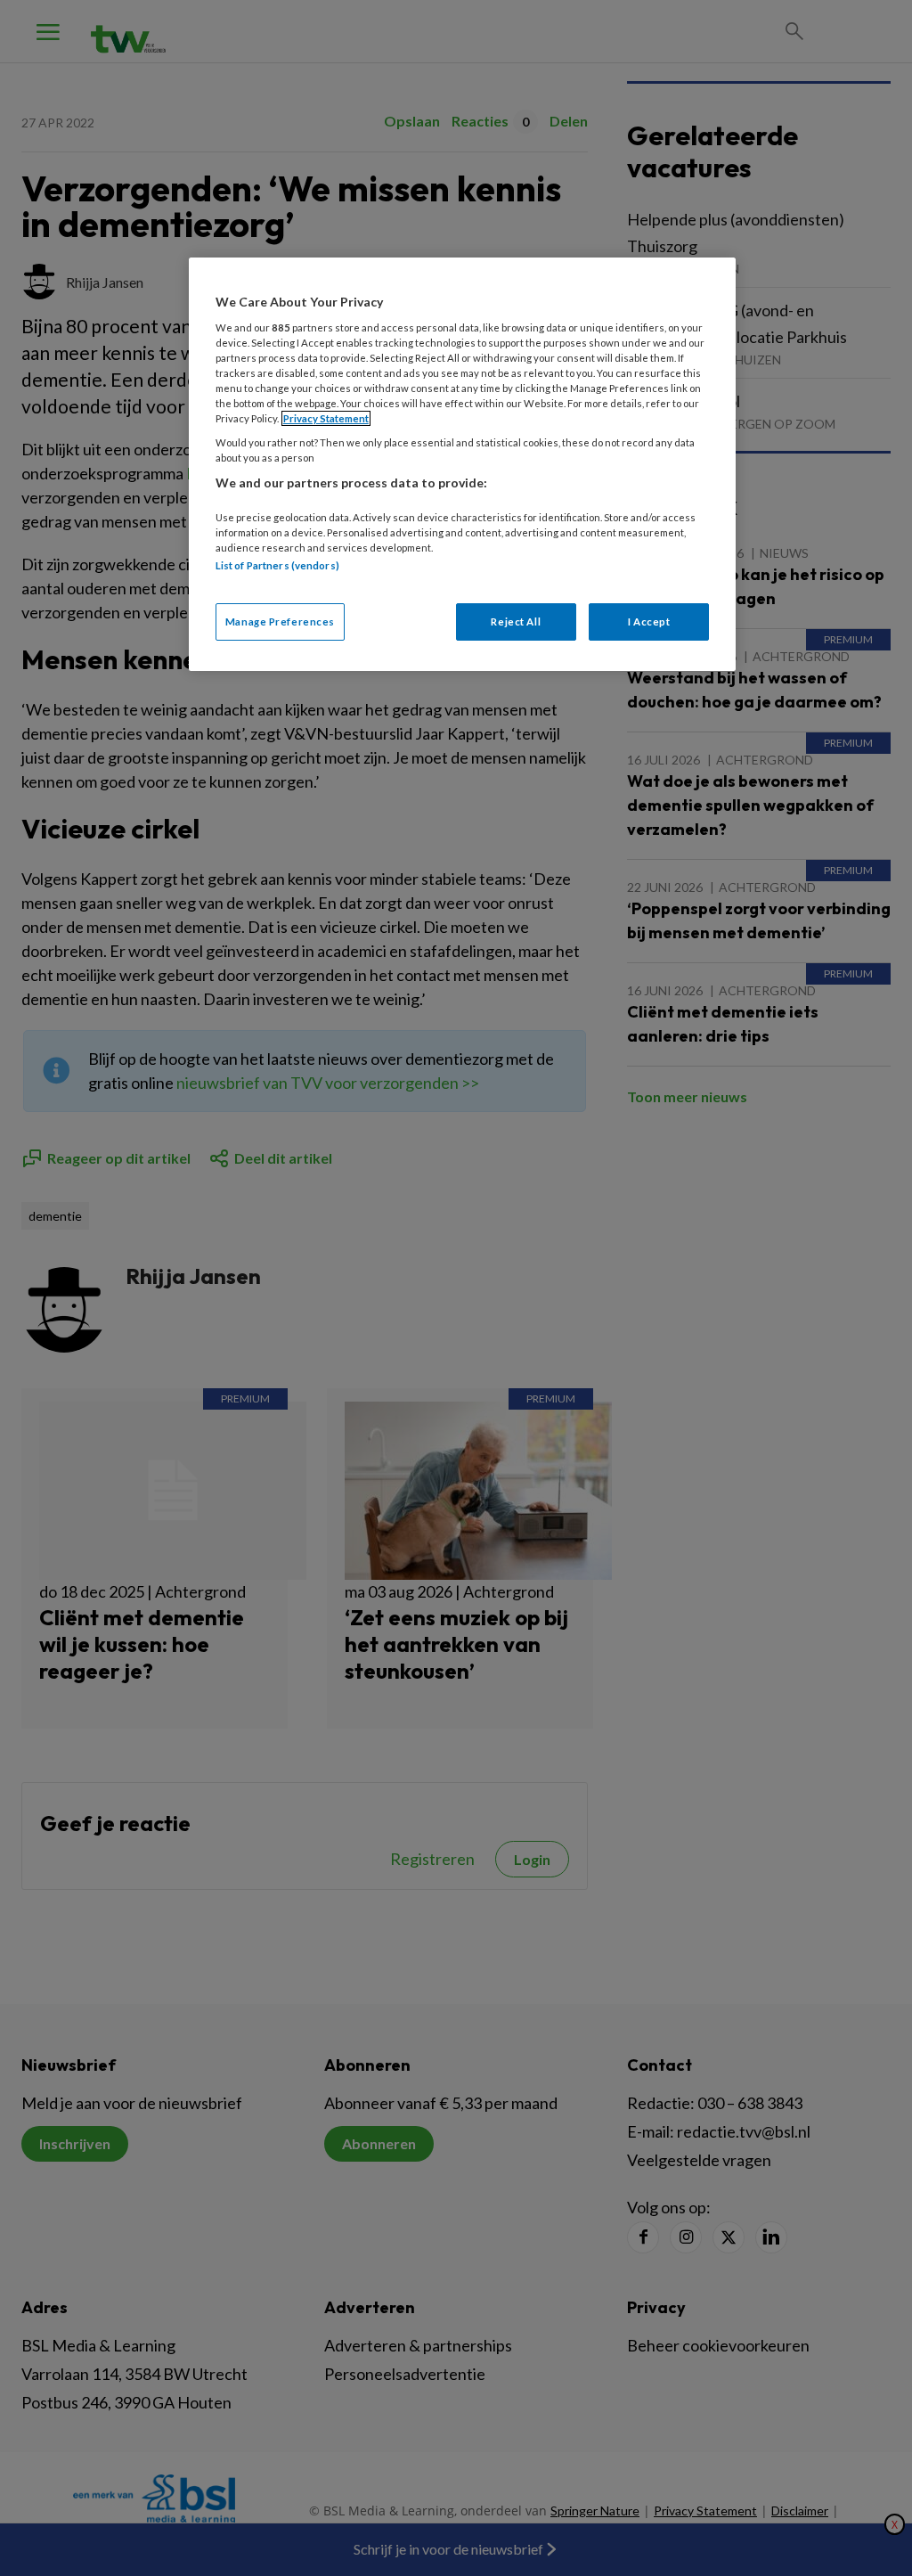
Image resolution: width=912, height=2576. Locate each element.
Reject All (516, 622)
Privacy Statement (326, 418)
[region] (462, 464)
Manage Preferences (280, 622)
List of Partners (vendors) (277, 565)
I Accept (649, 622)
